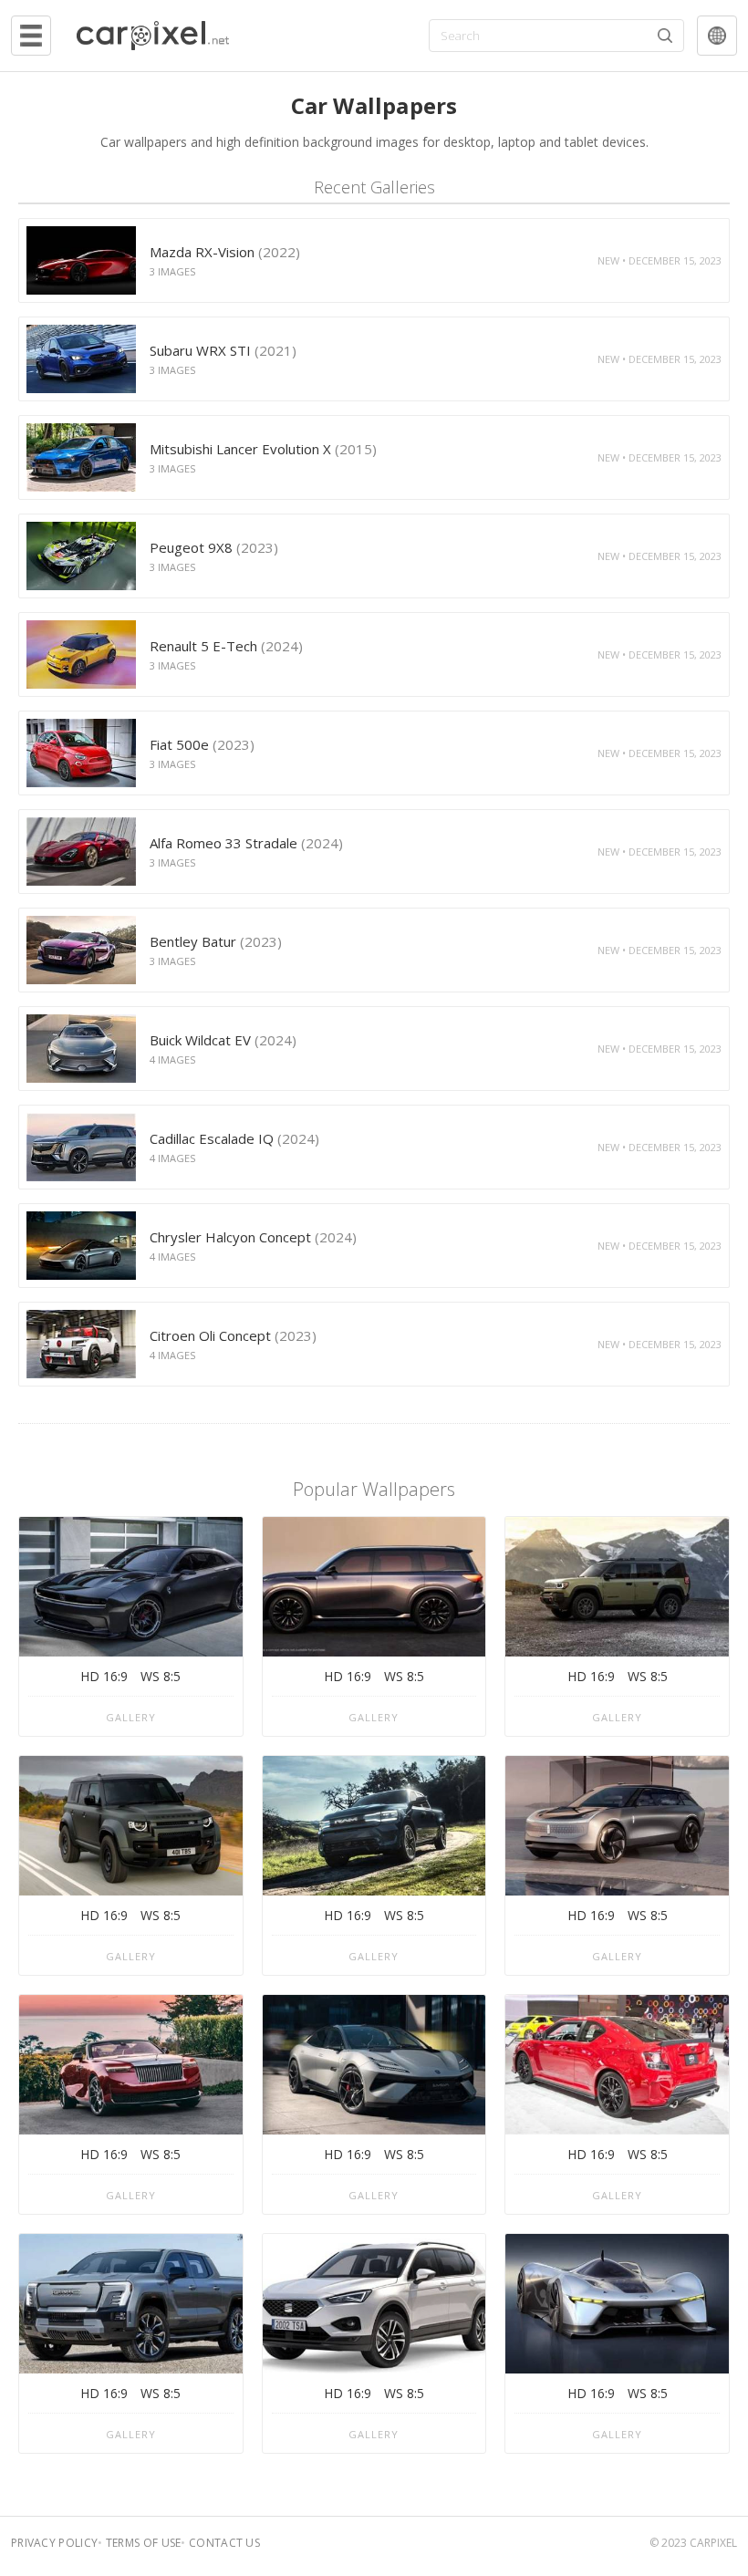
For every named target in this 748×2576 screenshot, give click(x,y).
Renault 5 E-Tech (226, 646)
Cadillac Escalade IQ (234, 1138)
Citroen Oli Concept (233, 1335)
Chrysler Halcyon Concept (253, 1237)
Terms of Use (144, 2543)
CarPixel (713, 2543)
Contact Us (224, 2543)
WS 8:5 (161, 1676)
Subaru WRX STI (223, 350)
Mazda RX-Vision (225, 252)
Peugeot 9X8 (214, 547)
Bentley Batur (216, 941)
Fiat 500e (202, 744)
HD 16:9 (104, 1676)
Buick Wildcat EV (223, 1040)
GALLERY (131, 1717)
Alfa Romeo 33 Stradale (246, 843)
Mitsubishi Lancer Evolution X (263, 449)
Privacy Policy (54, 2543)
